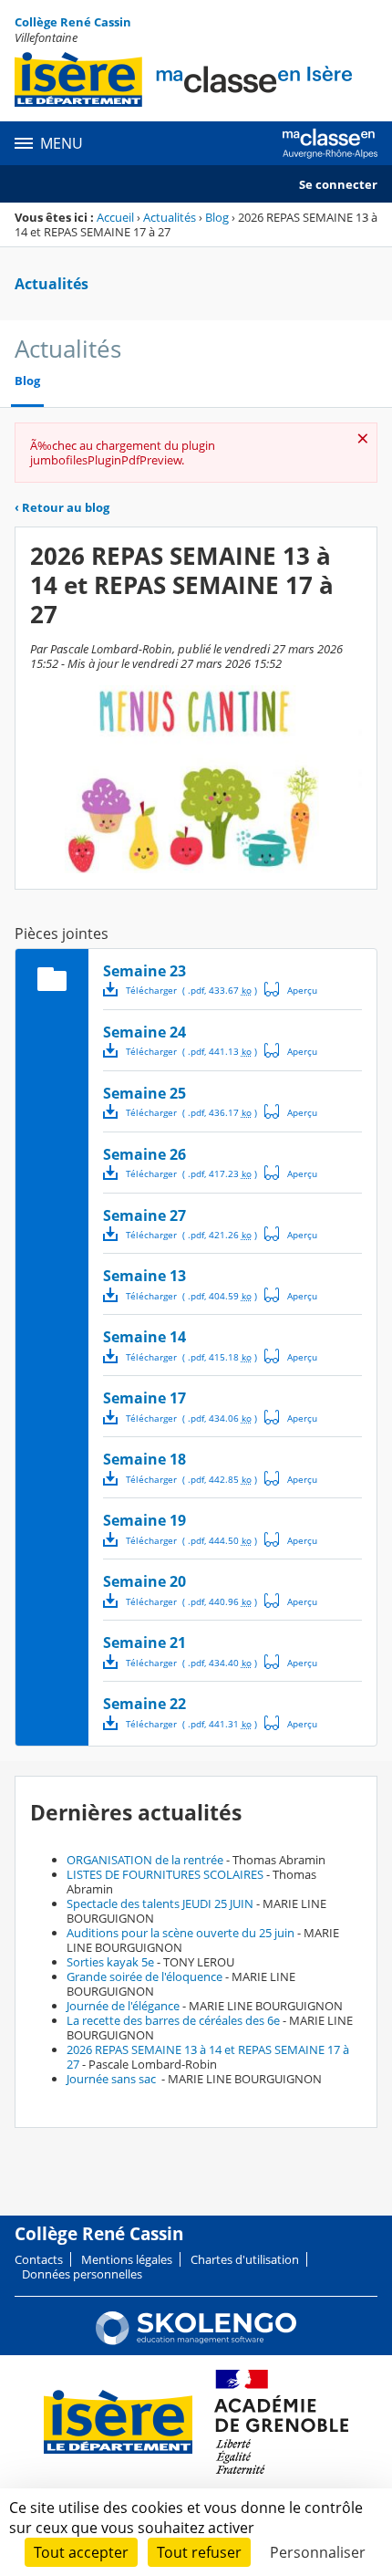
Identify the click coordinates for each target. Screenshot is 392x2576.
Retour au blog (62, 507)
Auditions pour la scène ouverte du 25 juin (181, 1933)
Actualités (170, 217)
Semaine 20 (144, 1581)
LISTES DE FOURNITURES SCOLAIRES (165, 1874)
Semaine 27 (144, 1215)
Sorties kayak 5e (110, 1962)
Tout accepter (81, 2552)
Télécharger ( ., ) (191, 990)
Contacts (39, 2259)
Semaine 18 (144, 1459)
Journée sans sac (113, 2079)
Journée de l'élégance (123, 2006)
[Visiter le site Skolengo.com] (196, 2341)
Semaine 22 (144, 1704)
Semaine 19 (144, 1520)
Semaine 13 (144, 1276)
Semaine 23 (144, 971)
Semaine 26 (144, 1154)
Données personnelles (82, 2274)
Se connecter (338, 184)
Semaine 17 (144, 1398)
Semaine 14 (144, 1337)
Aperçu (291, 989)
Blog (217, 217)
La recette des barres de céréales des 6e (173, 2020)
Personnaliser (318, 2552)
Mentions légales (127, 2259)
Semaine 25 (144, 1093)
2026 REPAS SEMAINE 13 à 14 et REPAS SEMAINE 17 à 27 (208, 2057)
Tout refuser (199, 2552)
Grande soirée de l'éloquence (144, 1976)
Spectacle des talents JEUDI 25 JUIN (160, 1903)
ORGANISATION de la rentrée (145, 1860)
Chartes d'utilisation (245, 2259)
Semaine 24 (144, 1032)
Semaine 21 (144, 1643)
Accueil (115, 217)
